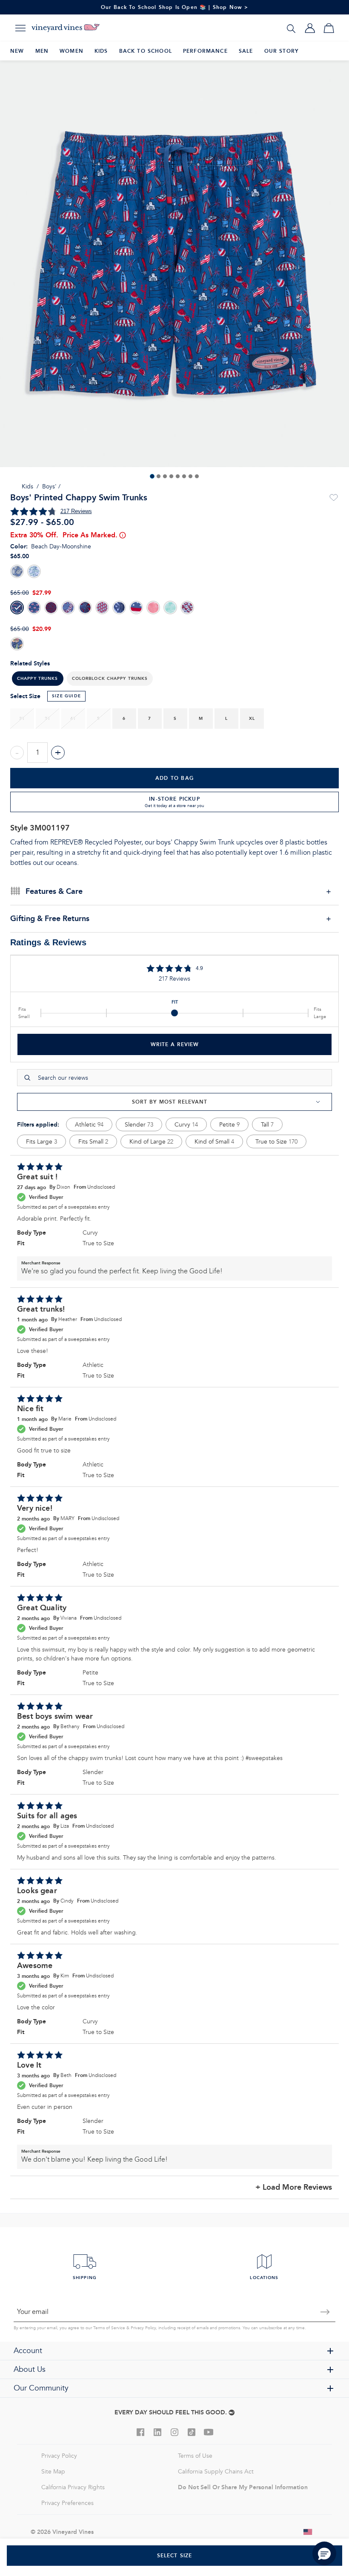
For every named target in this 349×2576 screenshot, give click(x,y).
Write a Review (175, 1044)
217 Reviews (76, 511)
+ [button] (58, 753)
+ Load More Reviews (294, 2187)
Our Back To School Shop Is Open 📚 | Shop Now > (175, 7)
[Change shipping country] (308, 2532)
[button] (110, 679)
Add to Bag (174, 778)
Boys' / (51, 486)
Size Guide (66, 696)
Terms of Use (195, 2456)
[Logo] (66, 28)
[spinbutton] (37, 753)
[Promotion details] (122, 535)
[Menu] (20, 28)
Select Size (175, 2555)
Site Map (53, 2472)
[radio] (17, 571)
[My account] (310, 28)
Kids (27, 486)
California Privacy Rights (73, 2487)
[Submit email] (325, 2312)
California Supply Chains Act (216, 2472)
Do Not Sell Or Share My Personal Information (243, 2487)
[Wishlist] (334, 498)
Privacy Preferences (67, 2503)
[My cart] (329, 28)
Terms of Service (109, 2328)
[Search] (291, 28)
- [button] (17, 753)
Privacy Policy (143, 2328)
